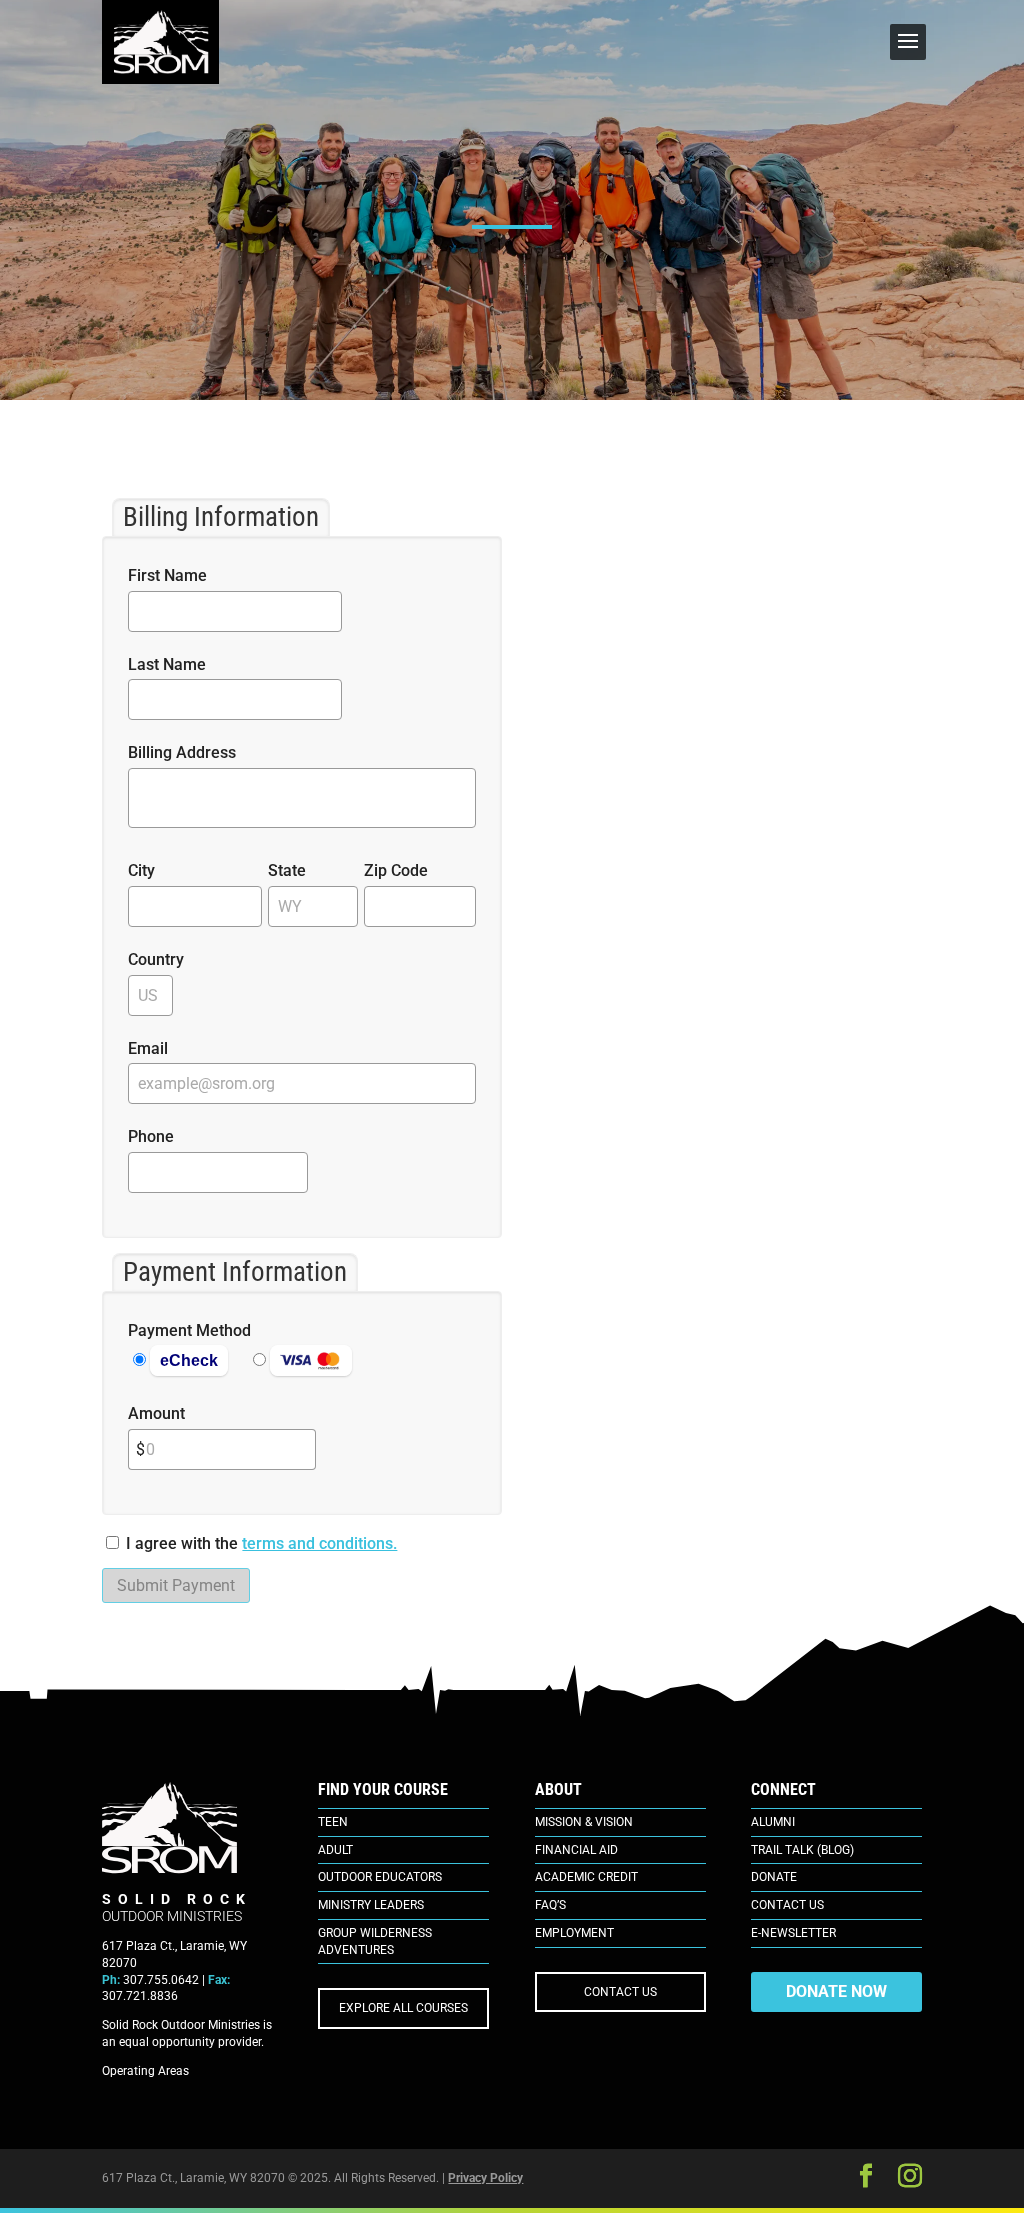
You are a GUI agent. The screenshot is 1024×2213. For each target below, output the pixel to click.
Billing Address (182, 752)
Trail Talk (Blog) (802, 1850)
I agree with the (182, 1543)
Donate (774, 1877)
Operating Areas (145, 2071)
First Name (167, 575)
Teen (333, 1822)
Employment (574, 1933)
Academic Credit (586, 1877)
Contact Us (787, 1905)
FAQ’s (550, 1905)
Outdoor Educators (380, 1877)
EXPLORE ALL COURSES (403, 2008)
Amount (156, 1413)
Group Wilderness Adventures (375, 1941)
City (141, 870)
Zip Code (396, 870)
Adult (335, 1850)
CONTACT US (620, 1992)
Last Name (167, 664)
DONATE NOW (836, 1991)
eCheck (189, 1360)
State (287, 870)
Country (156, 959)
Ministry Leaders (371, 1905)
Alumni (773, 1822)
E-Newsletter (793, 1933)
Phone (151, 1136)
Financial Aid (576, 1850)
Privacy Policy (485, 2178)
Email (148, 1048)
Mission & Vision (584, 1822)
